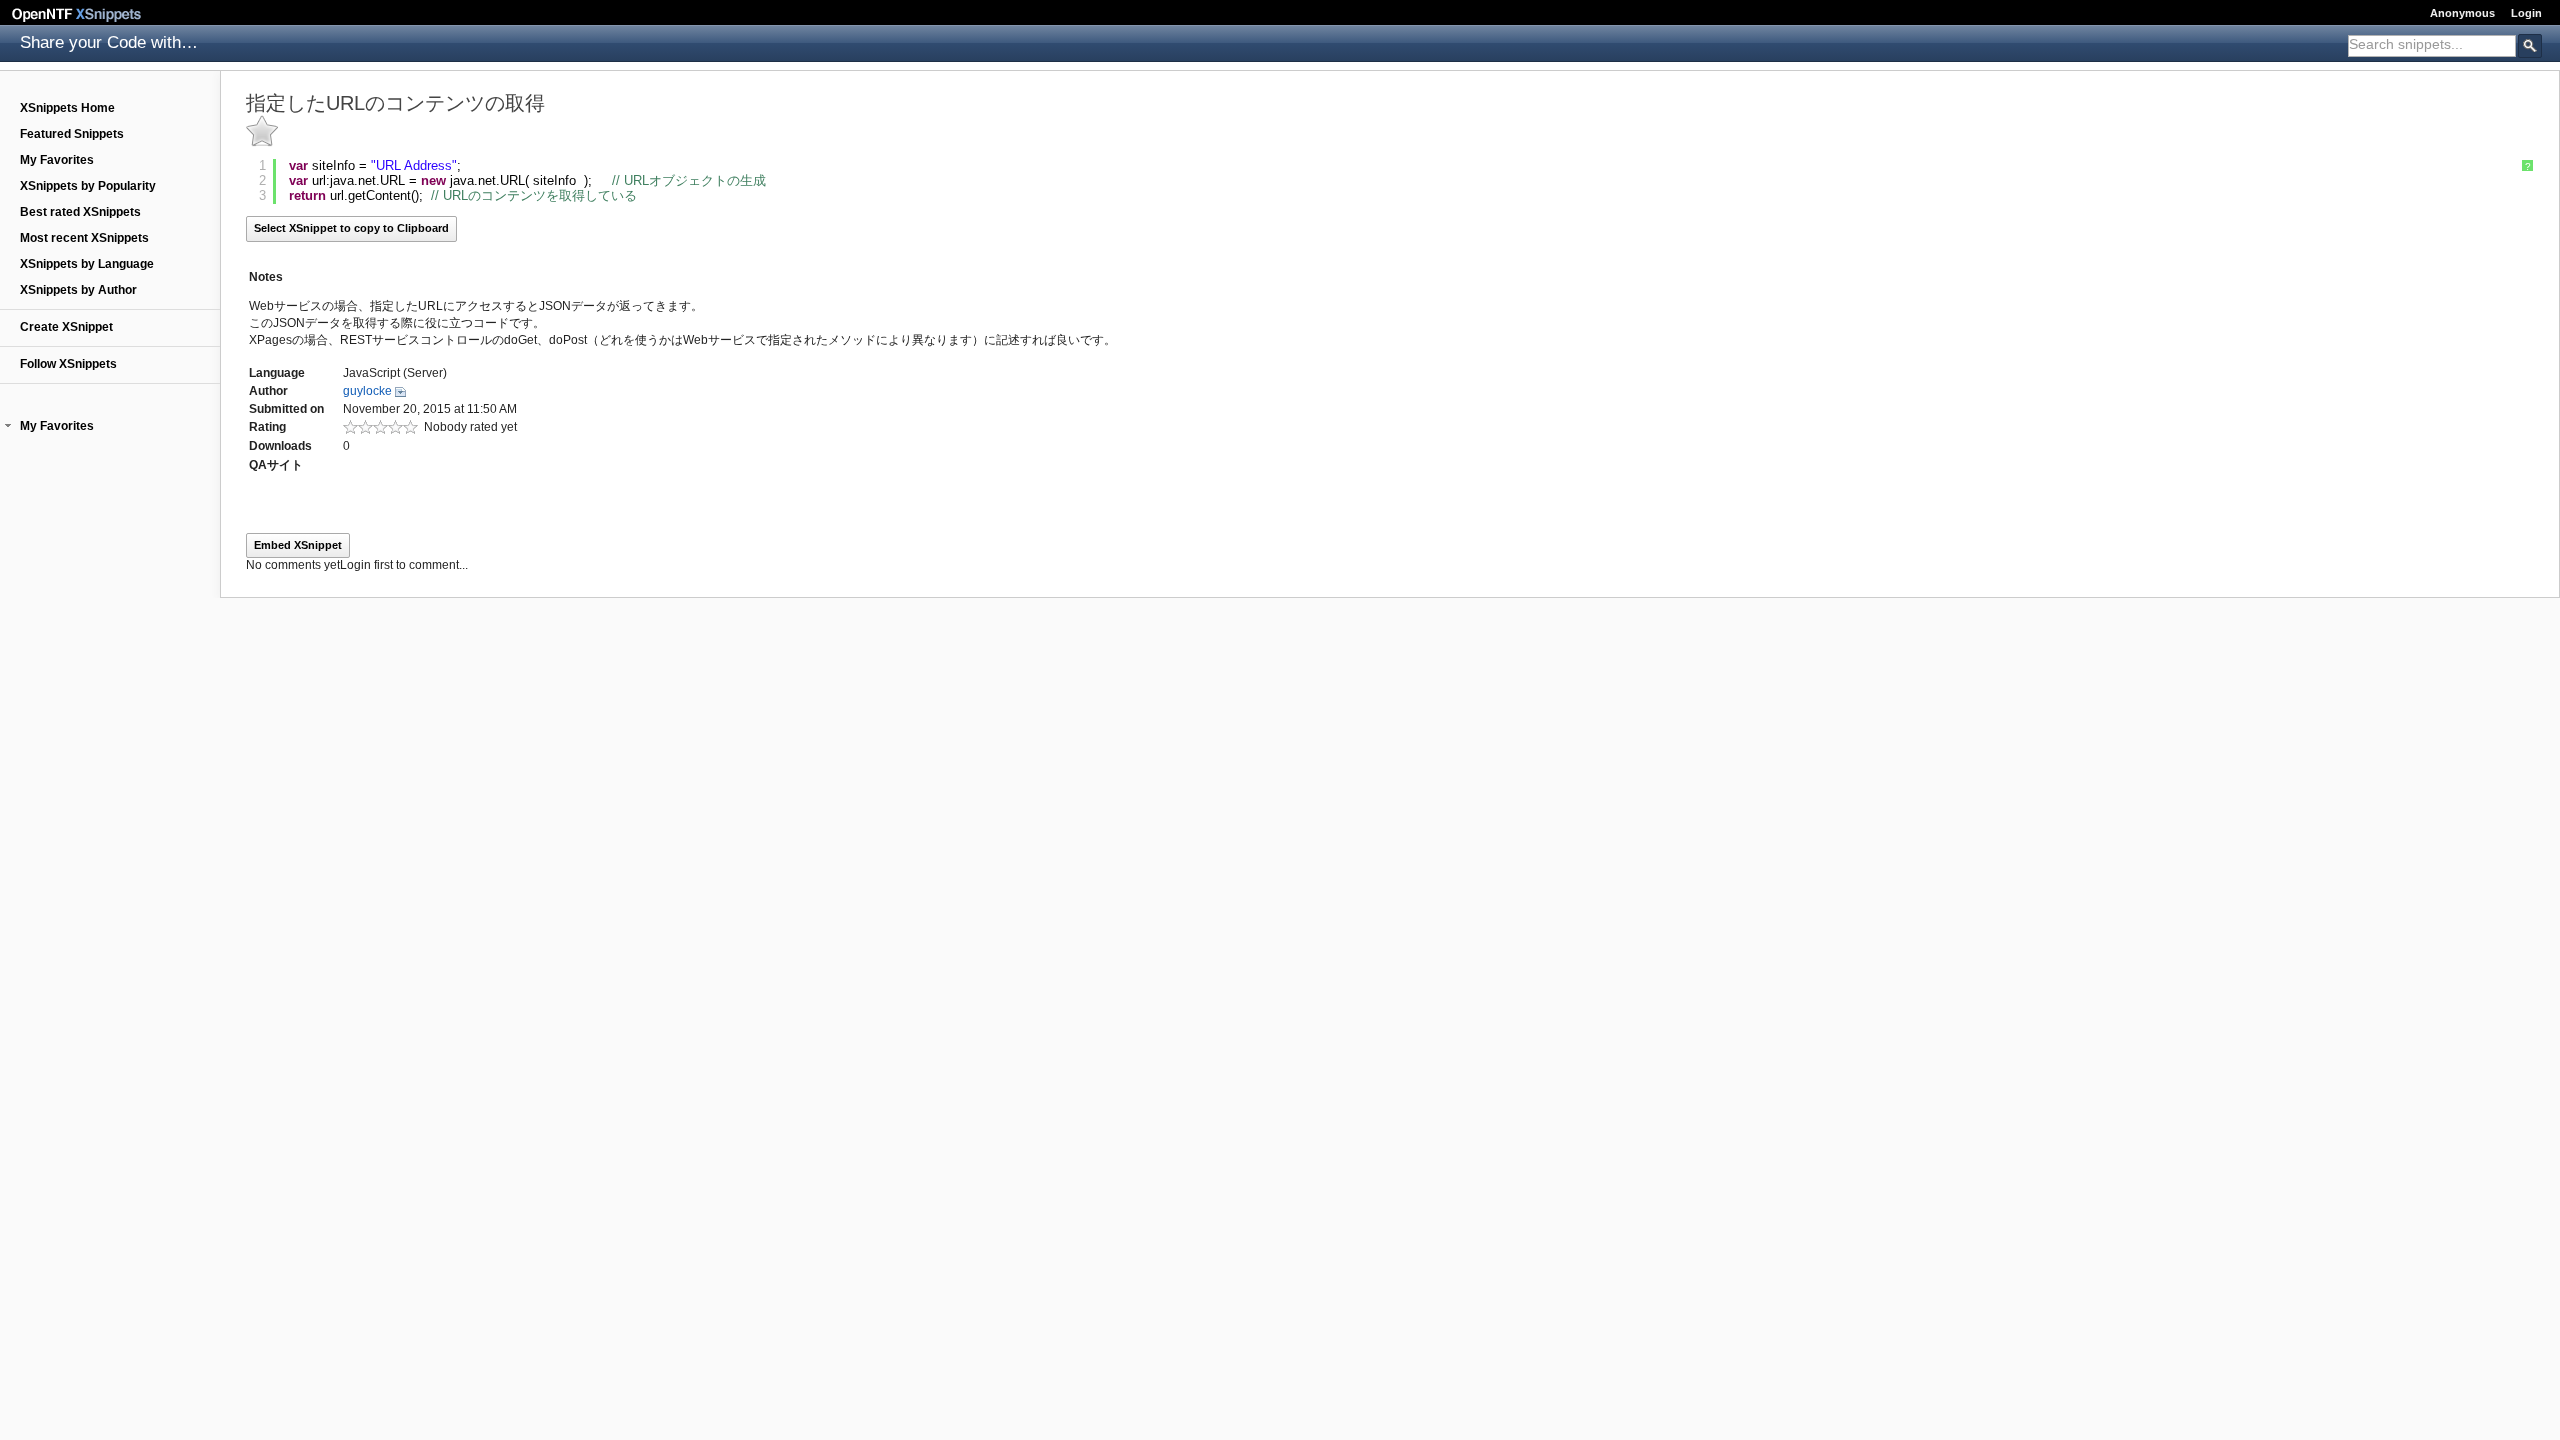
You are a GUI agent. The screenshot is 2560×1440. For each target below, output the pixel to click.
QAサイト (276, 465)
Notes (266, 277)
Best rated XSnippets (80, 212)
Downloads (280, 446)
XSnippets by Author (78, 290)
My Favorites (57, 160)
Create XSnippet (66, 327)
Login (2526, 13)
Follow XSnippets (68, 364)
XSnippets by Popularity (88, 186)
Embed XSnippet (298, 545)
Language (277, 373)
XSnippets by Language (87, 264)
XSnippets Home (67, 108)
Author (268, 391)
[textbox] (2432, 44)
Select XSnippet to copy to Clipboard (351, 228)
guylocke (367, 391)
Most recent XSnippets (84, 238)
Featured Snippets (72, 134)
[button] (8, 426)
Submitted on (286, 409)
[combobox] (2432, 46)
